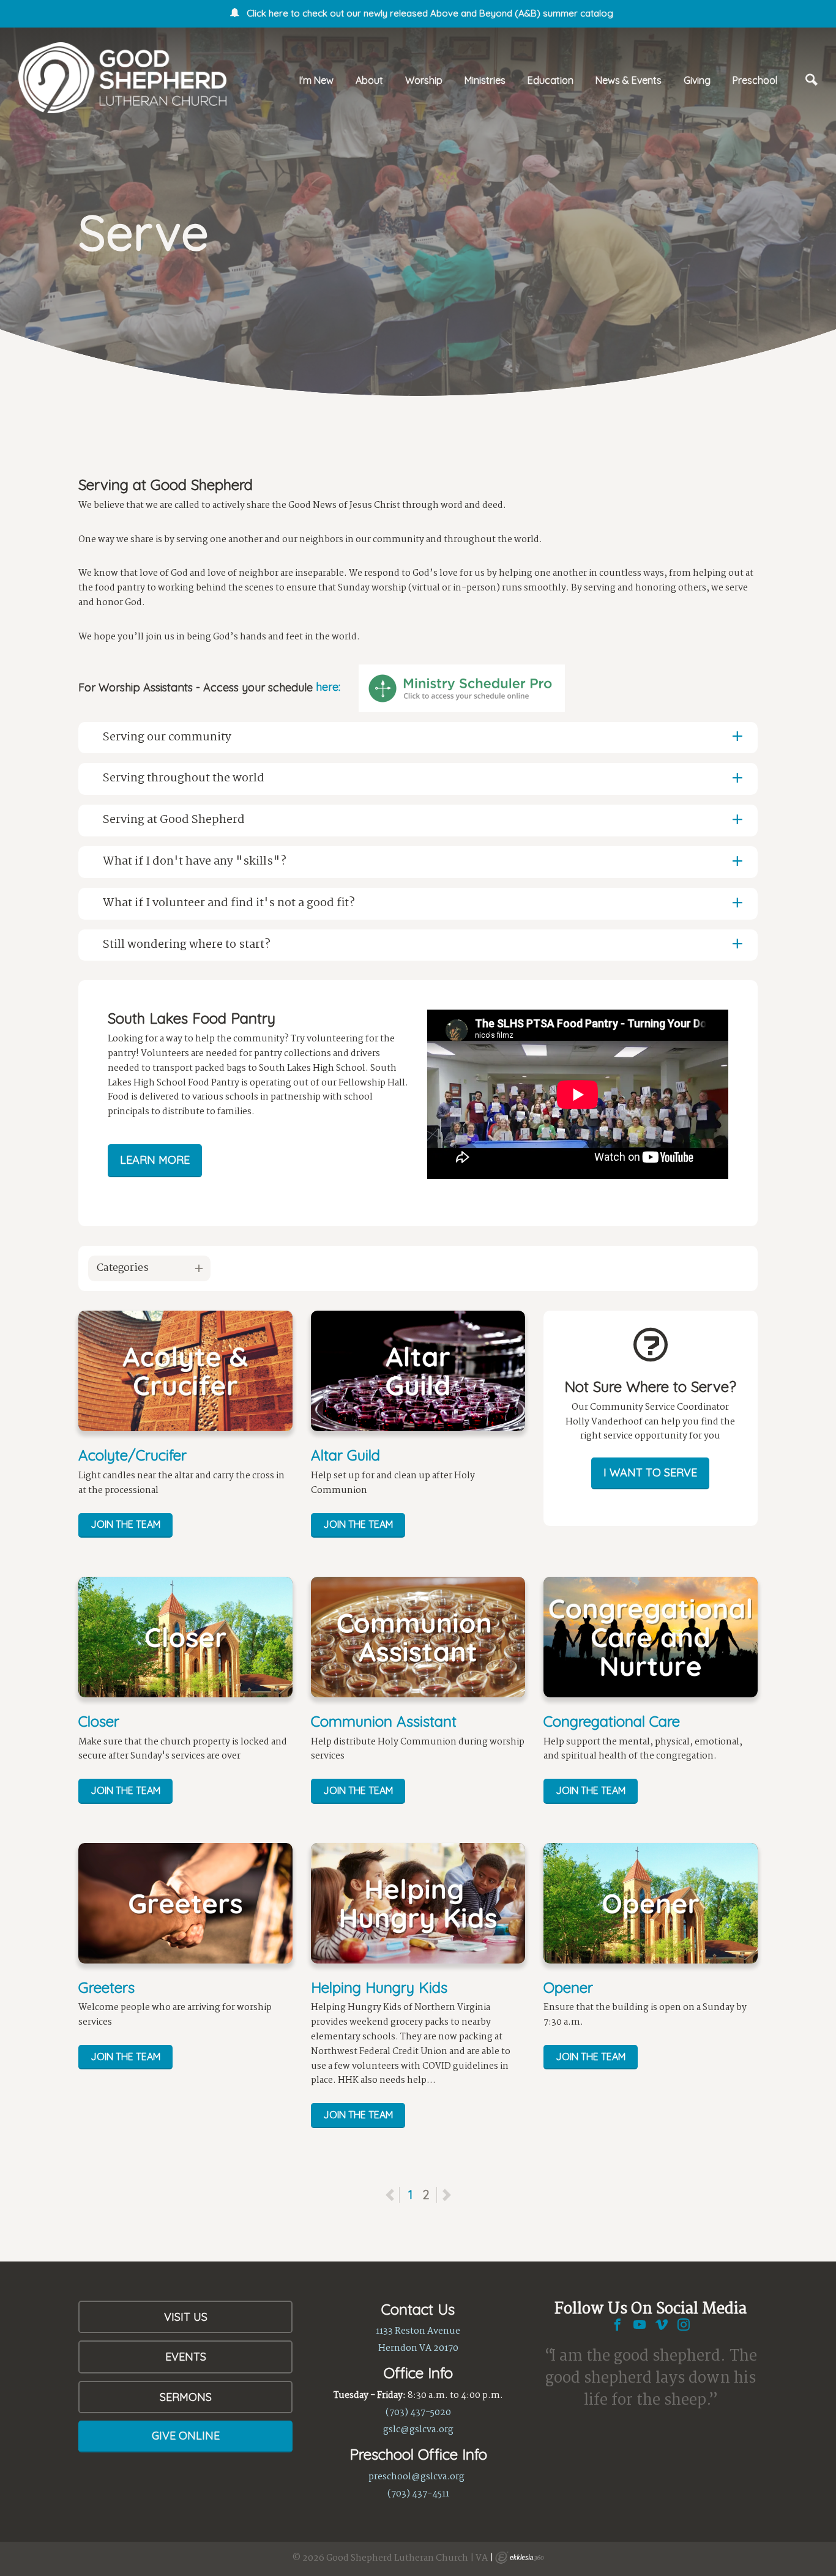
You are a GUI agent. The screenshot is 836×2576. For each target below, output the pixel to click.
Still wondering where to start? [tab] (187, 945)
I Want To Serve (650, 1472)
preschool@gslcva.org (416, 2477)
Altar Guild (345, 1455)
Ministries (485, 80)
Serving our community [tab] (167, 737)
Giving (697, 80)
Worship (424, 80)
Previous (399, 2194)
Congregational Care (612, 1721)
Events (186, 2357)
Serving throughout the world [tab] (184, 778)
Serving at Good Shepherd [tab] (175, 820)
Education (550, 80)
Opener (568, 1987)
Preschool (755, 80)
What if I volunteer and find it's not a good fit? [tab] (229, 903)
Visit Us (186, 2317)
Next (446, 2195)
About (369, 80)
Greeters (106, 1987)
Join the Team (125, 1524)
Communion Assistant (384, 1721)
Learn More (155, 1160)
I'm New (316, 80)
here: (328, 687)
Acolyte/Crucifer (132, 1455)
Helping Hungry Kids (379, 1987)
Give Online (186, 2436)
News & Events (629, 80)
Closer (99, 1721)
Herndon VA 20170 (418, 2348)
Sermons (186, 2397)
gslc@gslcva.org (418, 2430)
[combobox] (149, 1268)
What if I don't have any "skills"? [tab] (195, 862)
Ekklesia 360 (520, 2558)
